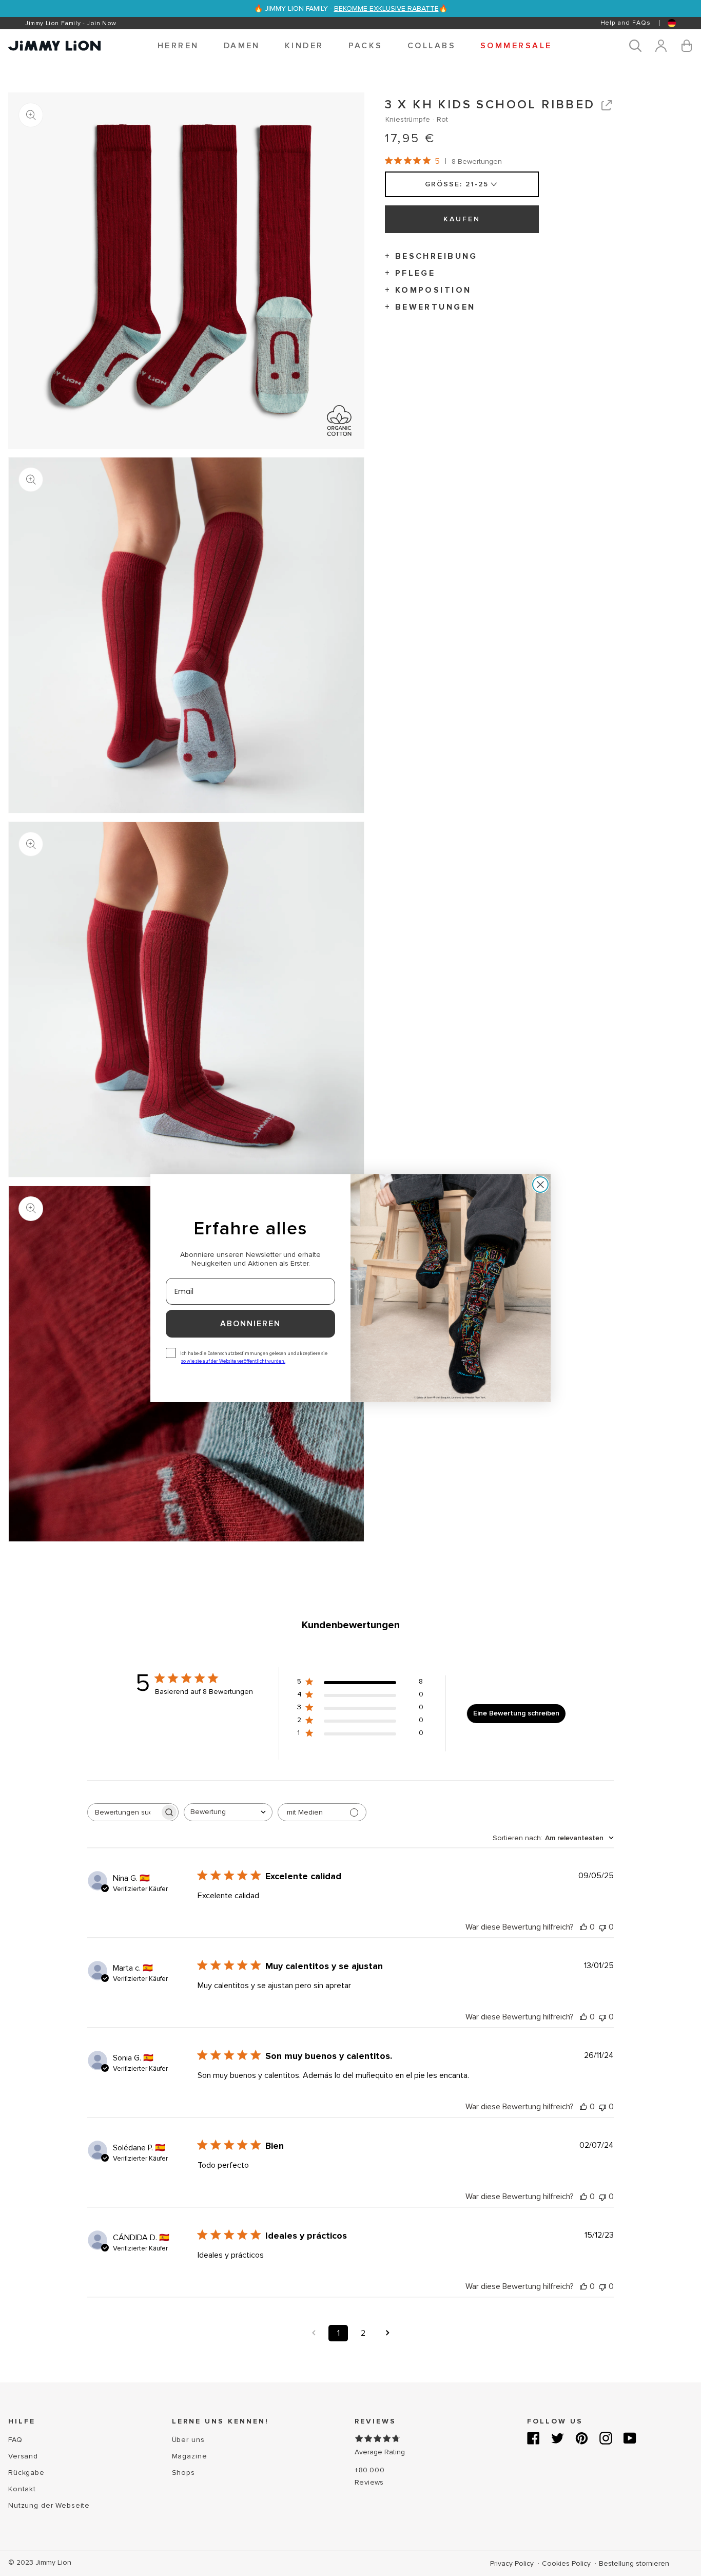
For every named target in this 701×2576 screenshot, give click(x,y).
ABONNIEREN (250, 1324)
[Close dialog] (540, 1185)
